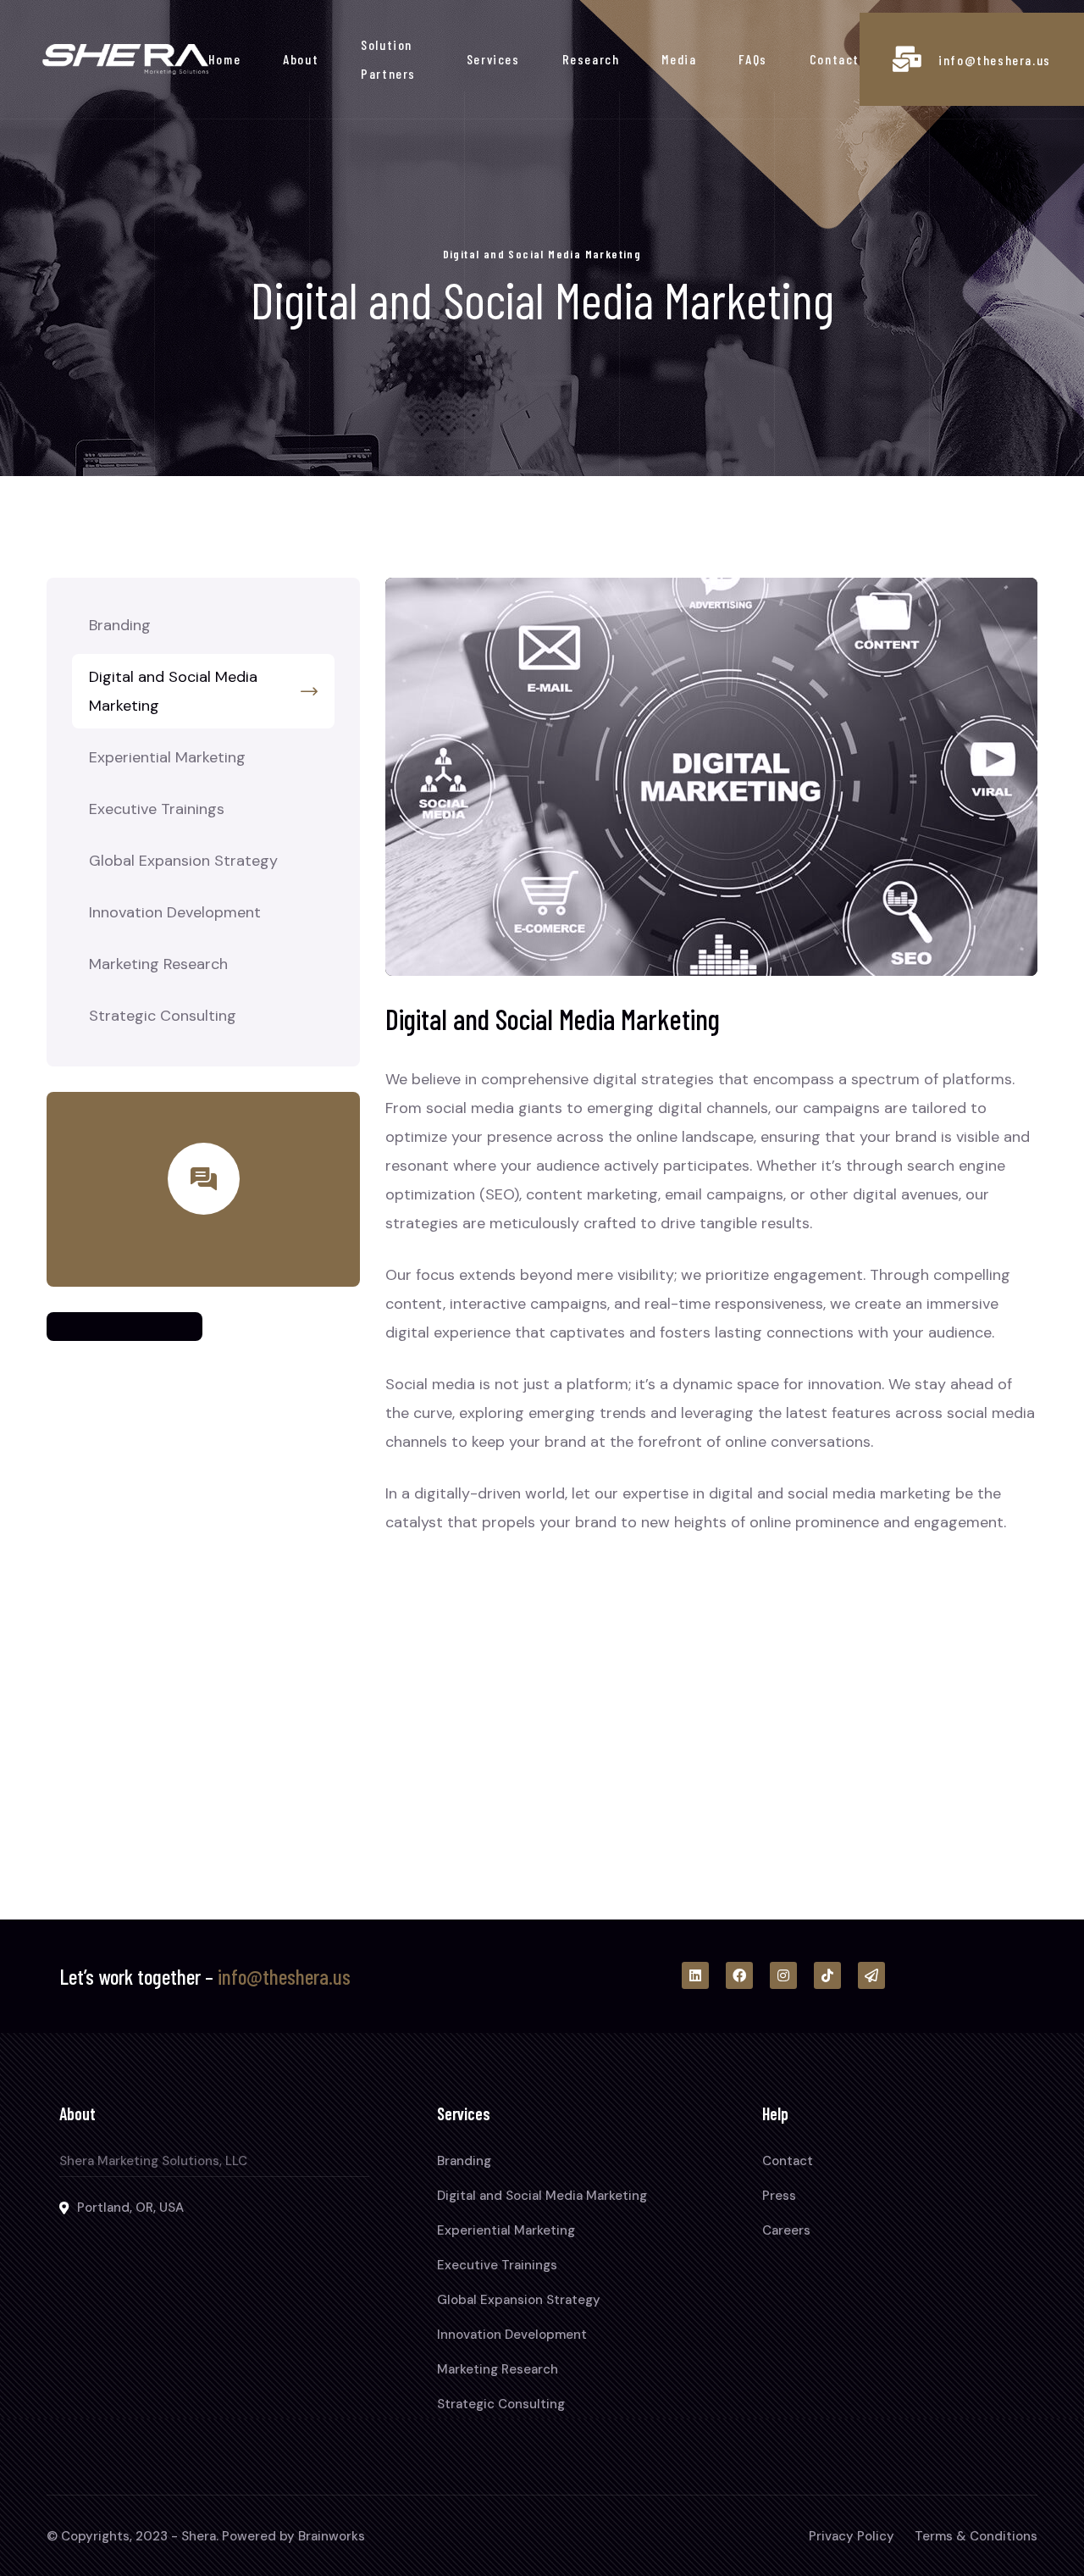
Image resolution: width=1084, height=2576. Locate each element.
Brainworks (332, 2536)
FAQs (752, 59)
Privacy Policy (852, 2536)
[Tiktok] (827, 1975)
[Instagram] (783, 1975)
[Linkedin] (695, 1975)
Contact (835, 59)
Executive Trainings (157, 809)
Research (591, 59)
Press (779, 2196)
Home (224, 59)
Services (493, 59)
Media (679, 59)
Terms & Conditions (976, 2536)
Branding (120, 625)
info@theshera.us (995, 60)
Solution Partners (388, 59)
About (301, 59)
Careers (786, 2230)
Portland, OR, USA (130, 2208)
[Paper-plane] (871, 1975)
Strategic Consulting (163, 1016)
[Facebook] (739, 1975)
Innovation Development (175, 912)
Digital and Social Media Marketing (173, 691)
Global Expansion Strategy (183, 861)
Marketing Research (158, 964)
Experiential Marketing (167, 757)
